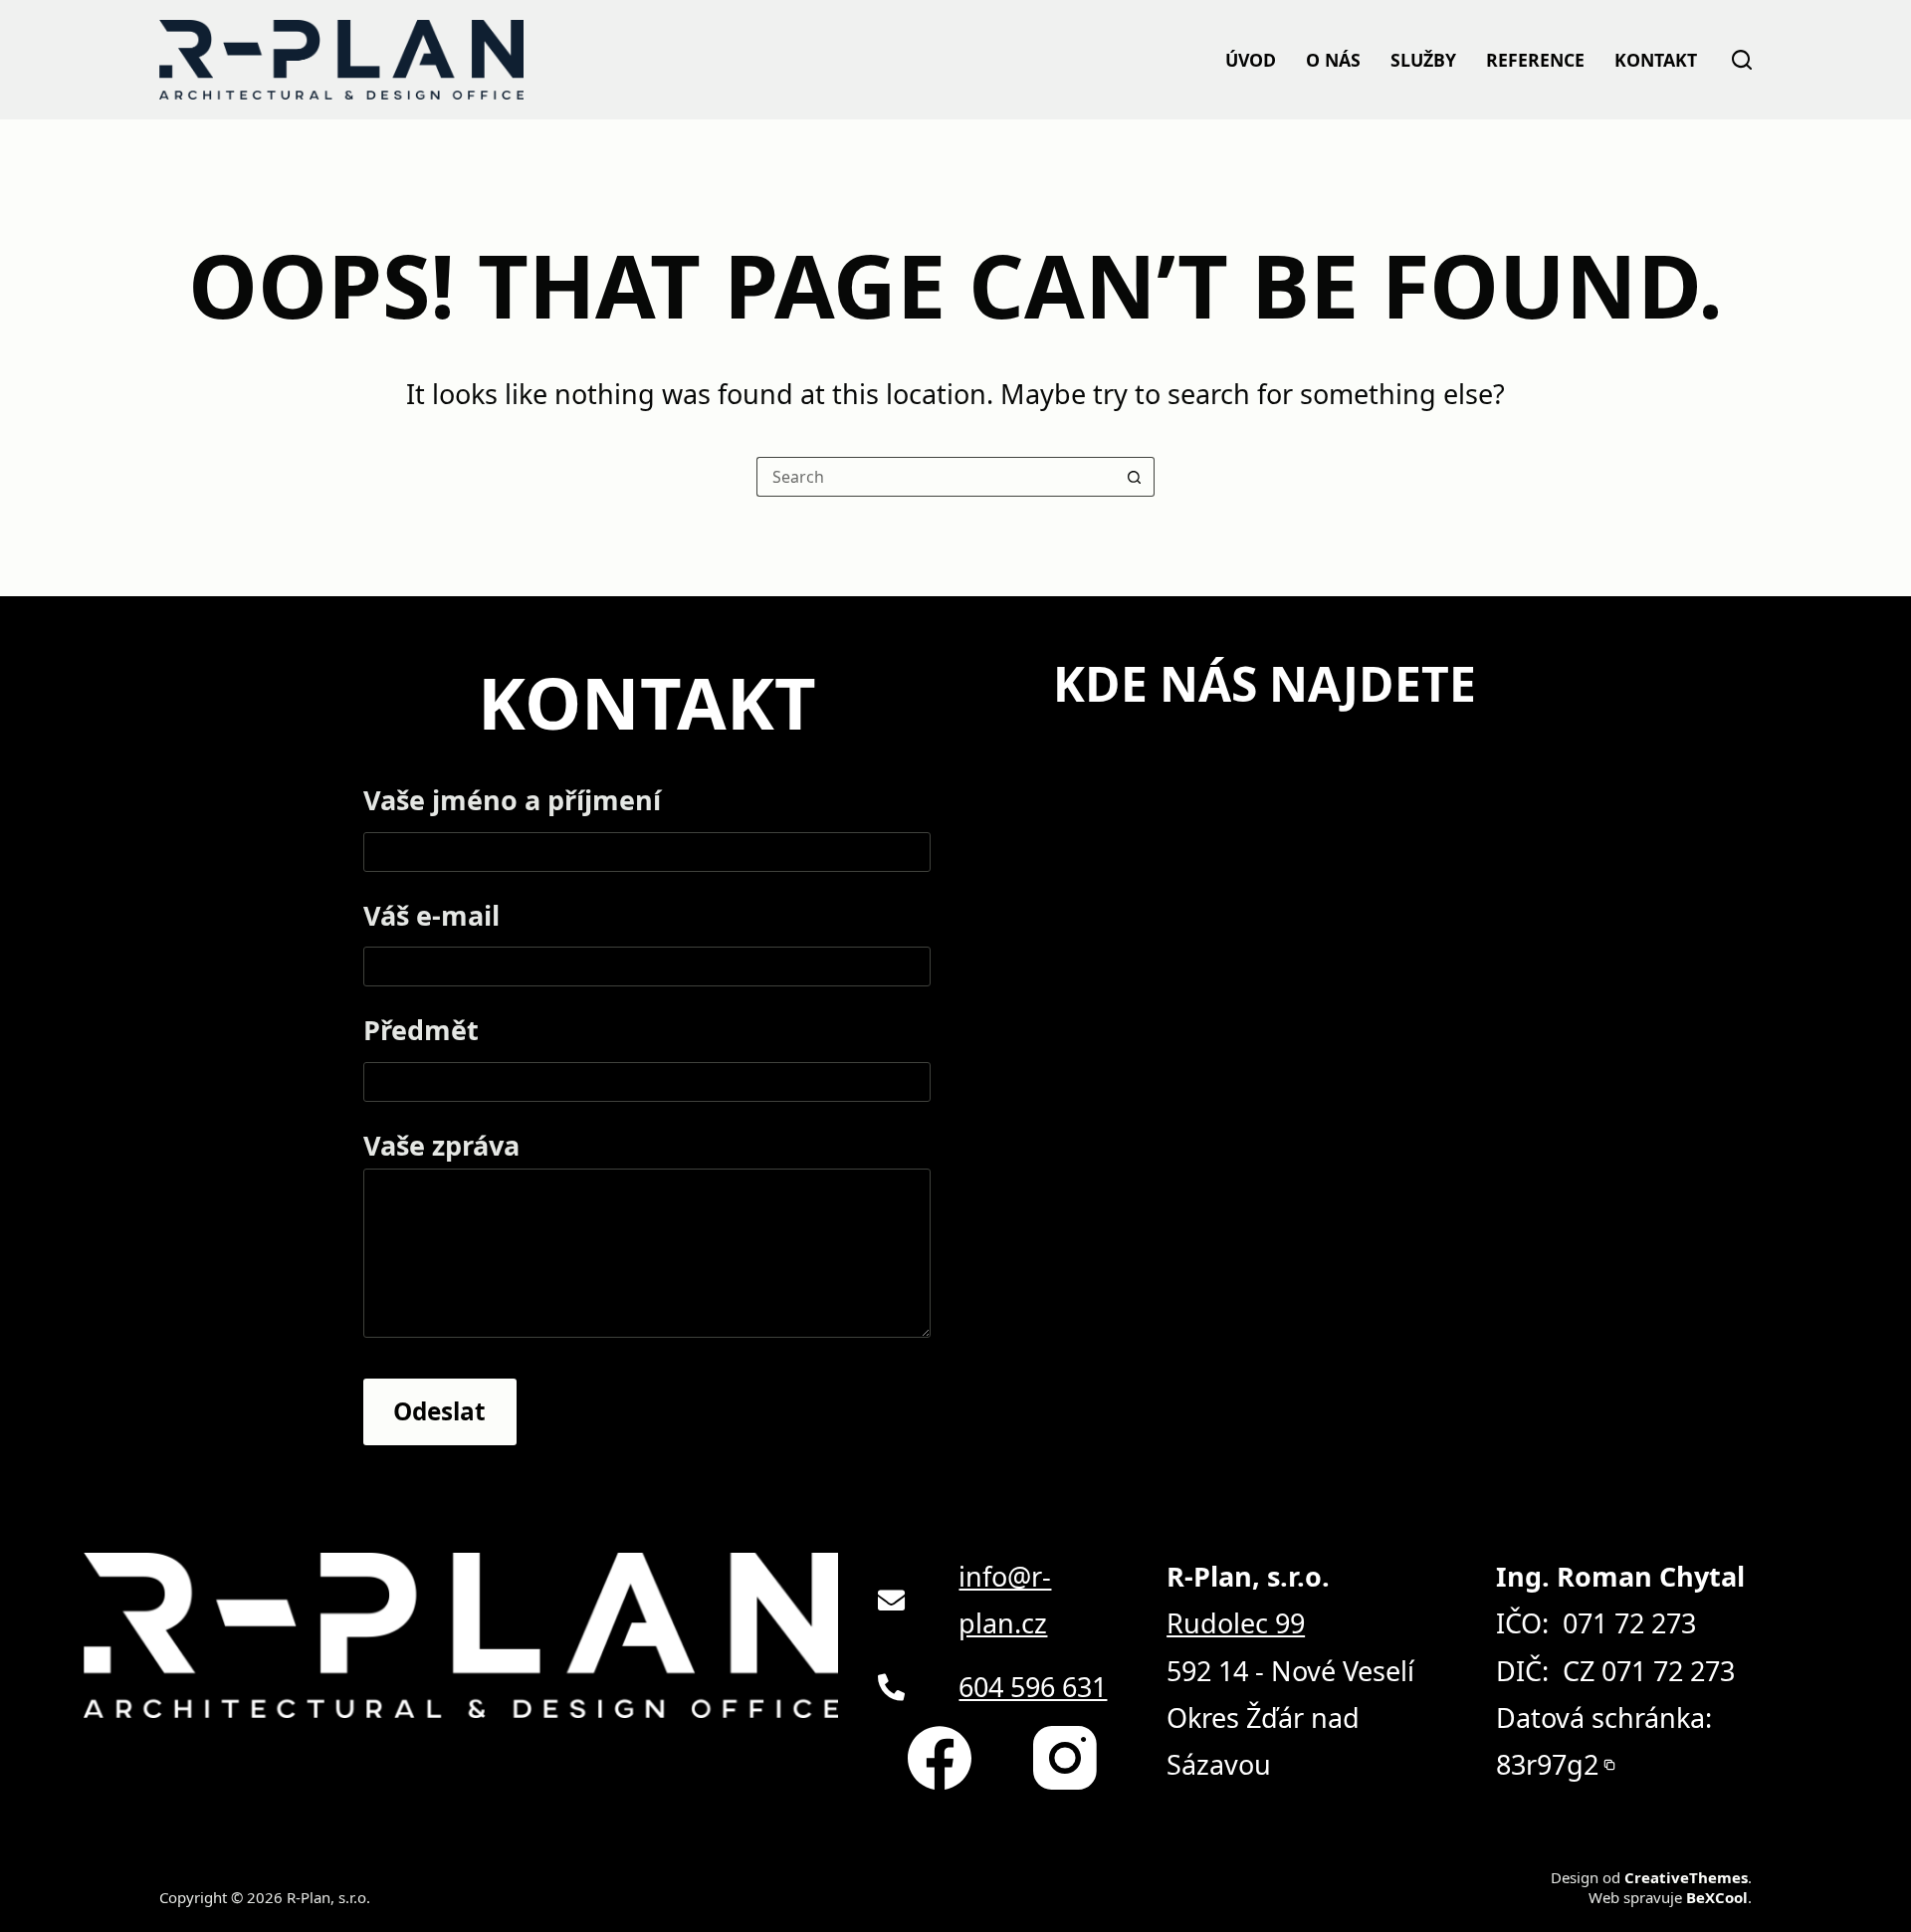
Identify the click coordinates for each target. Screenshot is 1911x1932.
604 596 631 (1030, 1686)
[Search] (1742, 60)
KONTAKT (1654, 60)
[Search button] (1135, 477)
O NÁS (1331, 60)
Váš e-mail (433, 916)
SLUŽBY (1420, 60)
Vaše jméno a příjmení (506, 801)
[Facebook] (932, 1758)
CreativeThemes (1684, 1878)
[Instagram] (1060, 1758)
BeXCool (1716, 1898)
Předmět (420, 1030)
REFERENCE (1532, 60)
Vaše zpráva (441, 1145)
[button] (1557, 1764)
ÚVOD (1249, 60)
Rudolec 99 (1239, 1622)
